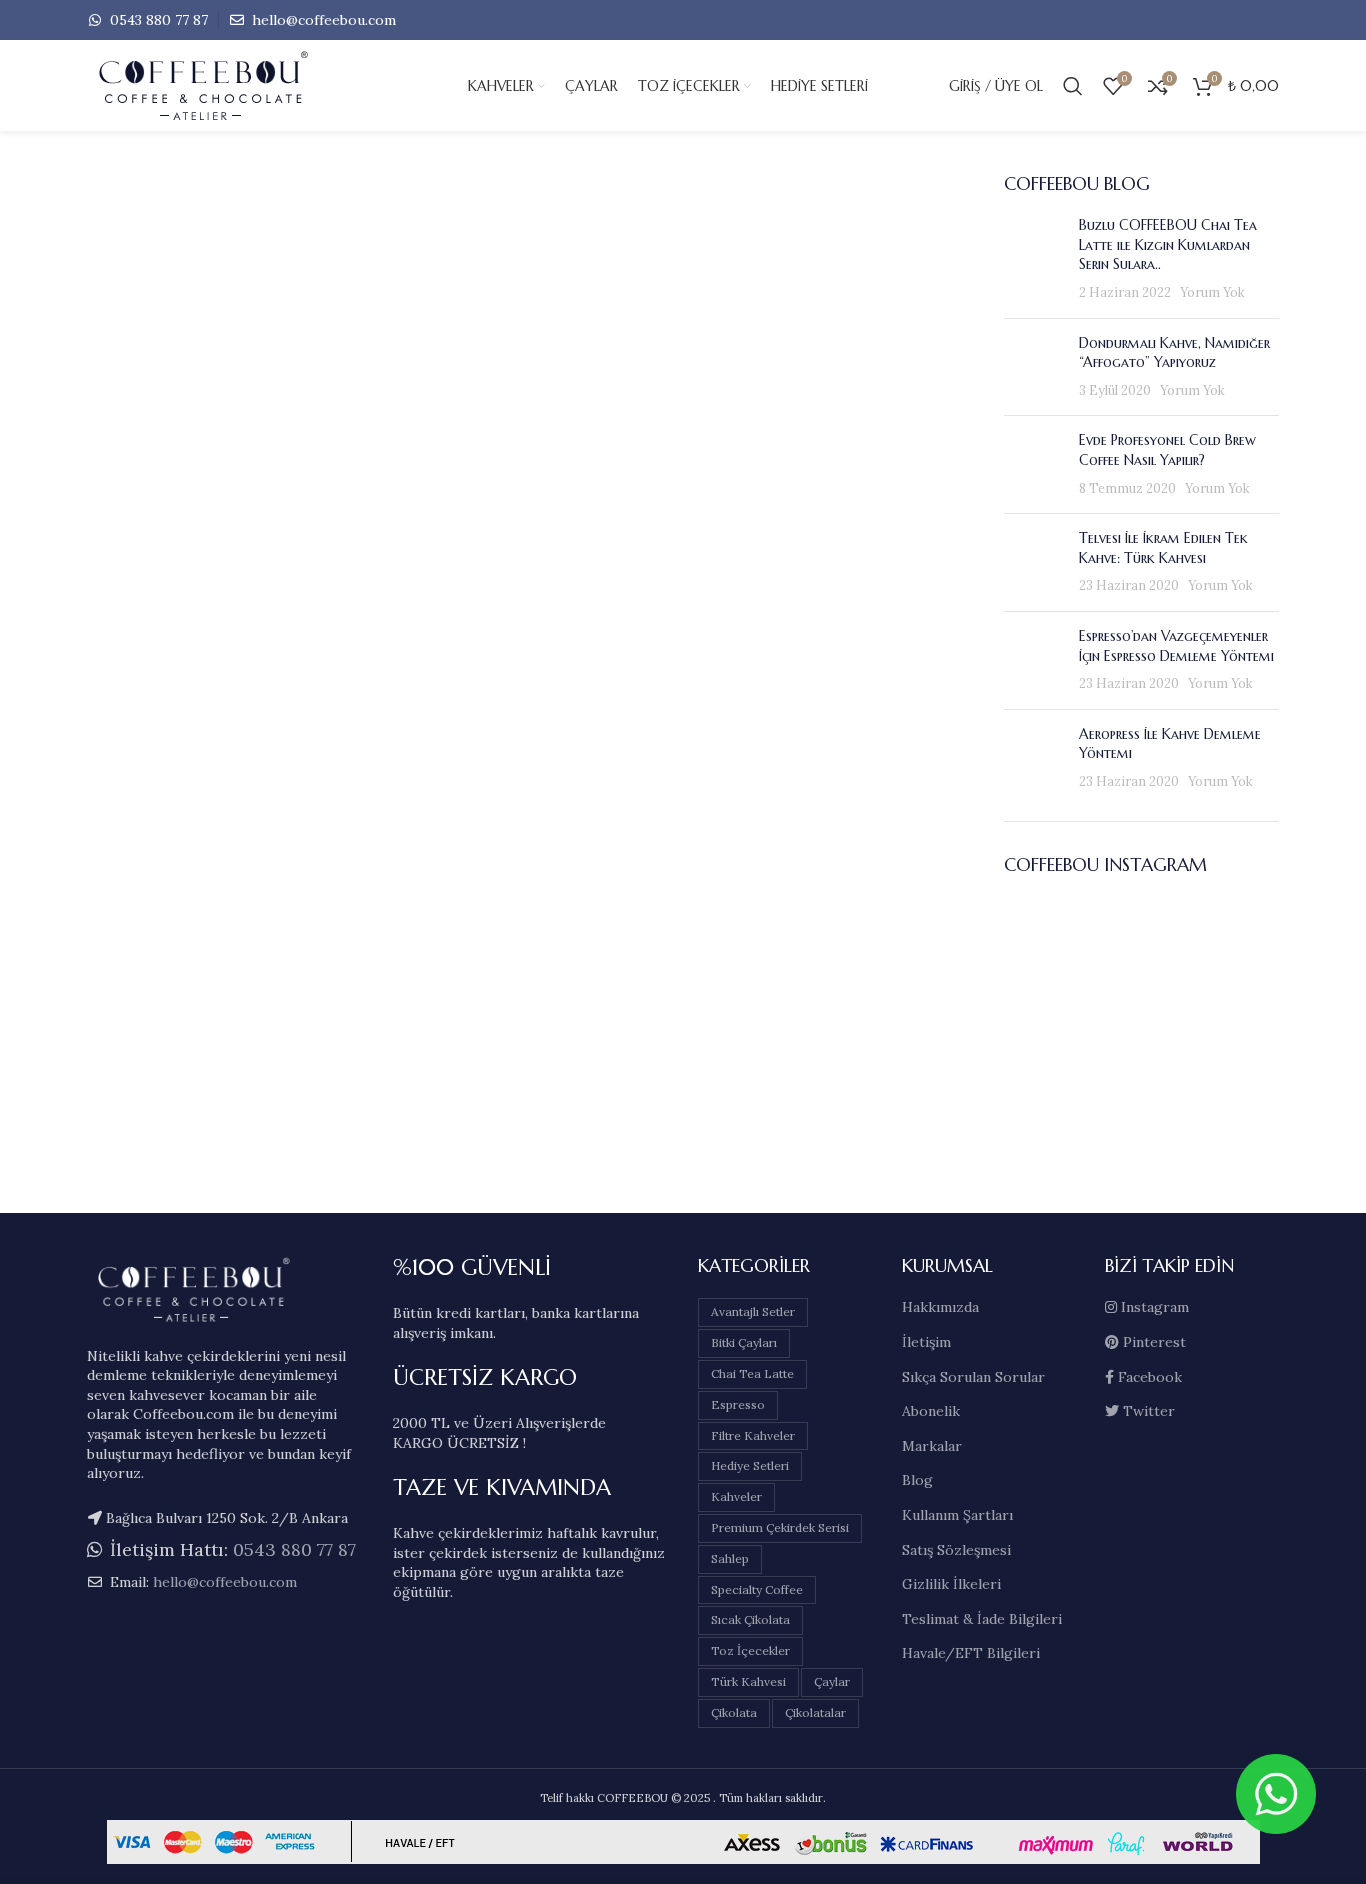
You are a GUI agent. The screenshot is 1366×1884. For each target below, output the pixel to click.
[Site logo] (237, 85)
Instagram (1153, 1307)
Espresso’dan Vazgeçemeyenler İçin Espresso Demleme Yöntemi (1176, 646)
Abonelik (931, 1411)
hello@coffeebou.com (322, 20)
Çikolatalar (815, 1712)
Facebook (1148, 1377)
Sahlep (730, 1558)
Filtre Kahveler (753, 1435)
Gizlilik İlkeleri (951, 1584)
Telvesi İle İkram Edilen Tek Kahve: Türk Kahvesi (1163, 548)
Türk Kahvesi (748, 1681)
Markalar (932, 1446)
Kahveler (736, 1496)
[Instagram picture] (1048, 942)
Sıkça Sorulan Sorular (973, 1377)
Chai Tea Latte (752, 1373)
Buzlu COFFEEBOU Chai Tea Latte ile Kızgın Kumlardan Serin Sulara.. (1168, 244)
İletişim (926, 1342)
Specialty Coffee (757, 1589)
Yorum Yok (1212, 292)
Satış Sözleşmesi (956, 1550)
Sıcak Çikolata (750, 1619)
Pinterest (1152, 1342)
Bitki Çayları (744, 1342)
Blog (917, 1480)
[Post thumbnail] (1034, 259)
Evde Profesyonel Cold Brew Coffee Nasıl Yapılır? (1167, 450)
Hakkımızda (940, 1307)
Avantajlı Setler (753, 1311)
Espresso (738, 1404)
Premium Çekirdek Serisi (780, 1527)
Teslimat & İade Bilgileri (982, 1619)
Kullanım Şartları (957, 1515)
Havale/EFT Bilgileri (971, 1653)
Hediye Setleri (750, 1465)
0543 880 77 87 (157, 20)
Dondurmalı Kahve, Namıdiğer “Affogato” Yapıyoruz (1174, 353)
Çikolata (734, 1712)
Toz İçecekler (750, 1650)
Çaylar (832, 1681)
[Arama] (1073, 86)
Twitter (1147, 1411)
